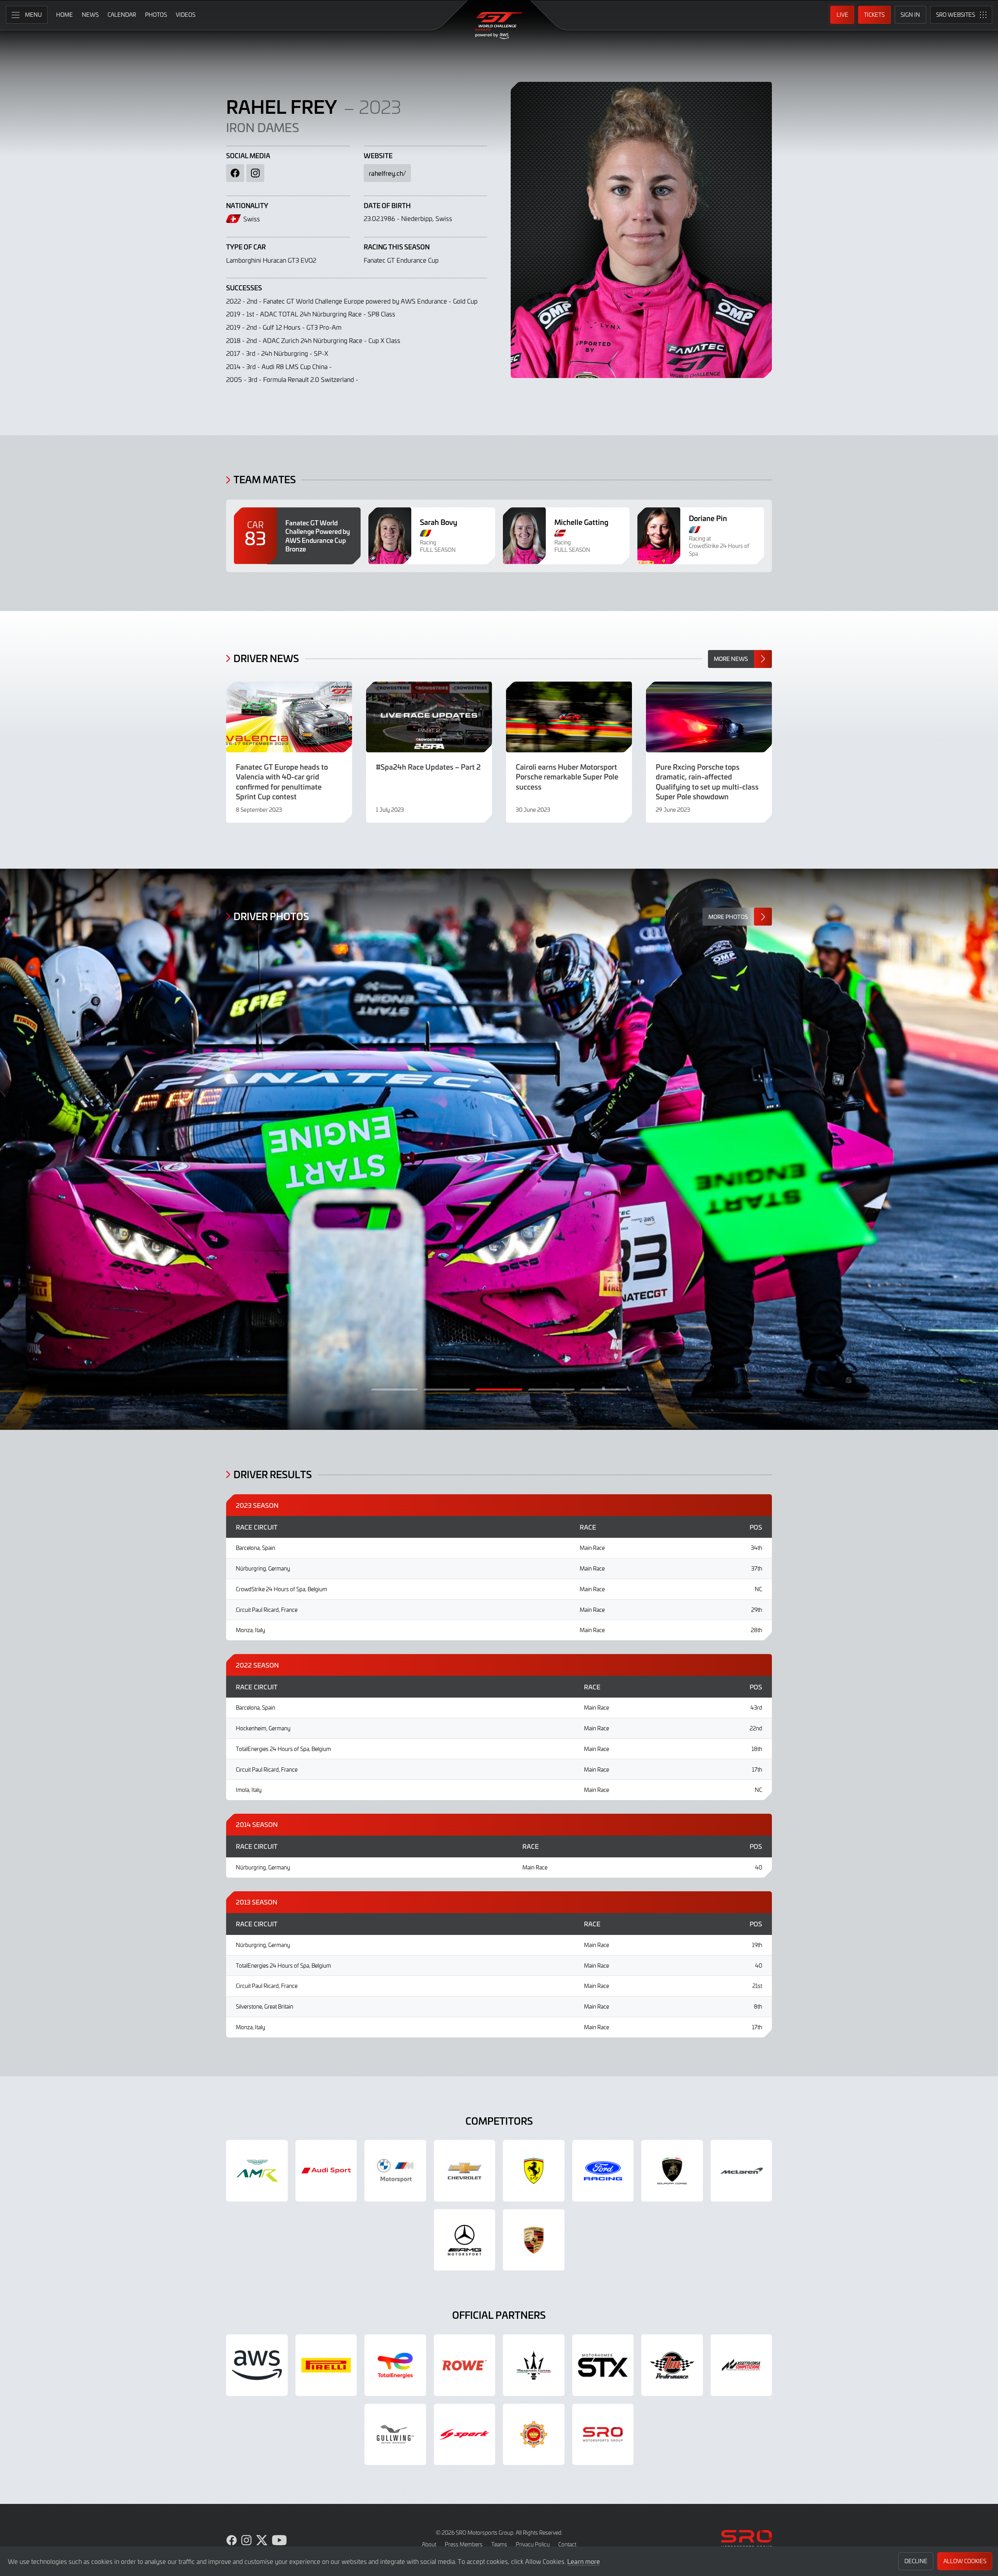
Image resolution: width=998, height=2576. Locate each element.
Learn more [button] (584, 2561)
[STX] (603, 2365)
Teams (499, 2544)
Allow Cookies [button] (965, 2561)
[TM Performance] (672, 2365)
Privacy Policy (533, 2544)
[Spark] (465, 2435)
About (429, 2544)
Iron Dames (263, 127)
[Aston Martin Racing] (257, 2171)
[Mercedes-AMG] (465, 2240)
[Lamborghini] (672, 2171)
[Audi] (326, 2171)
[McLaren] (741, 2171)
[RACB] (534, 2435)
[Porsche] (534, 2240)
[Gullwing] (395, 2435)
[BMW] (395, 2171)
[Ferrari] (534, 2171)
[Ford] (603, 2171)
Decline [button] (916, 2561)
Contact (567, 2544)
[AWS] (257, 2365)
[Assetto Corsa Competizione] (741, 2365)
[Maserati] (534, 2365)
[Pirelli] (326, 2365)
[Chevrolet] (465, 2171)
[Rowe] (465, 2365)
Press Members (464, 2544)
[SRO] (603, 2435)
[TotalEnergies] (395, 2365)
